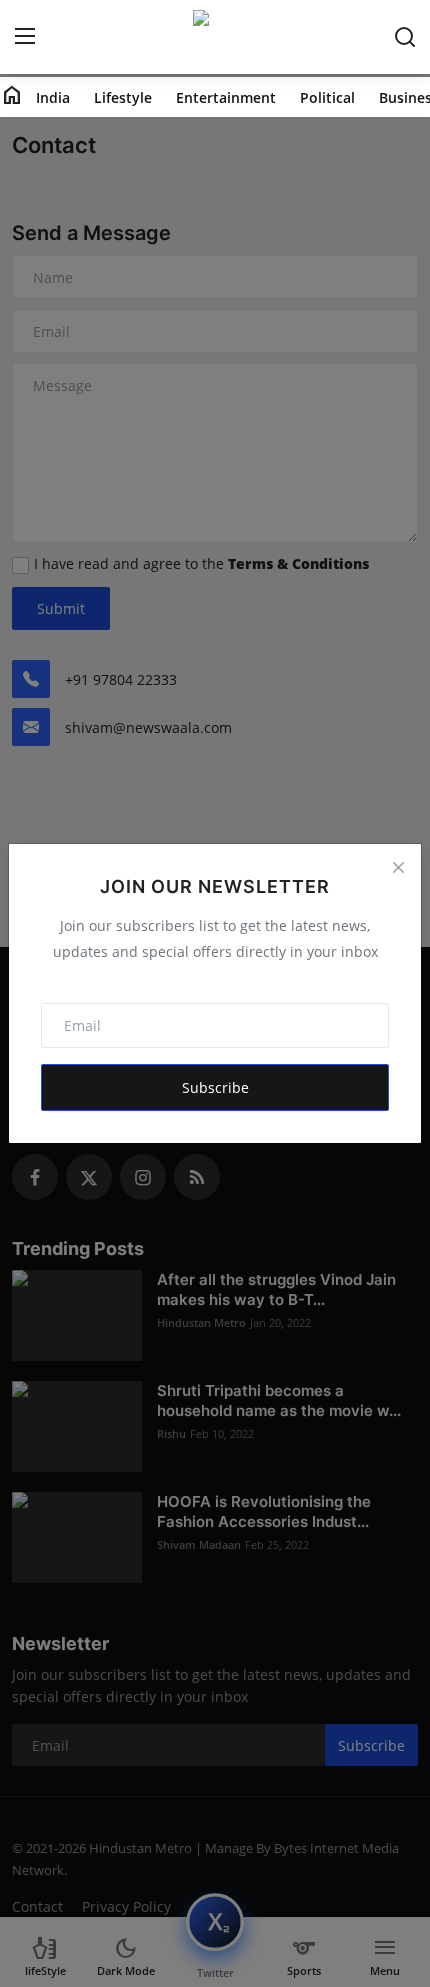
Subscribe (215, 1087)
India (53, 97)
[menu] (25, 37)
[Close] (398, 867)
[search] (405, 37)
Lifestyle (123, 97)
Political (327, 97)
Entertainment (226, 97)
